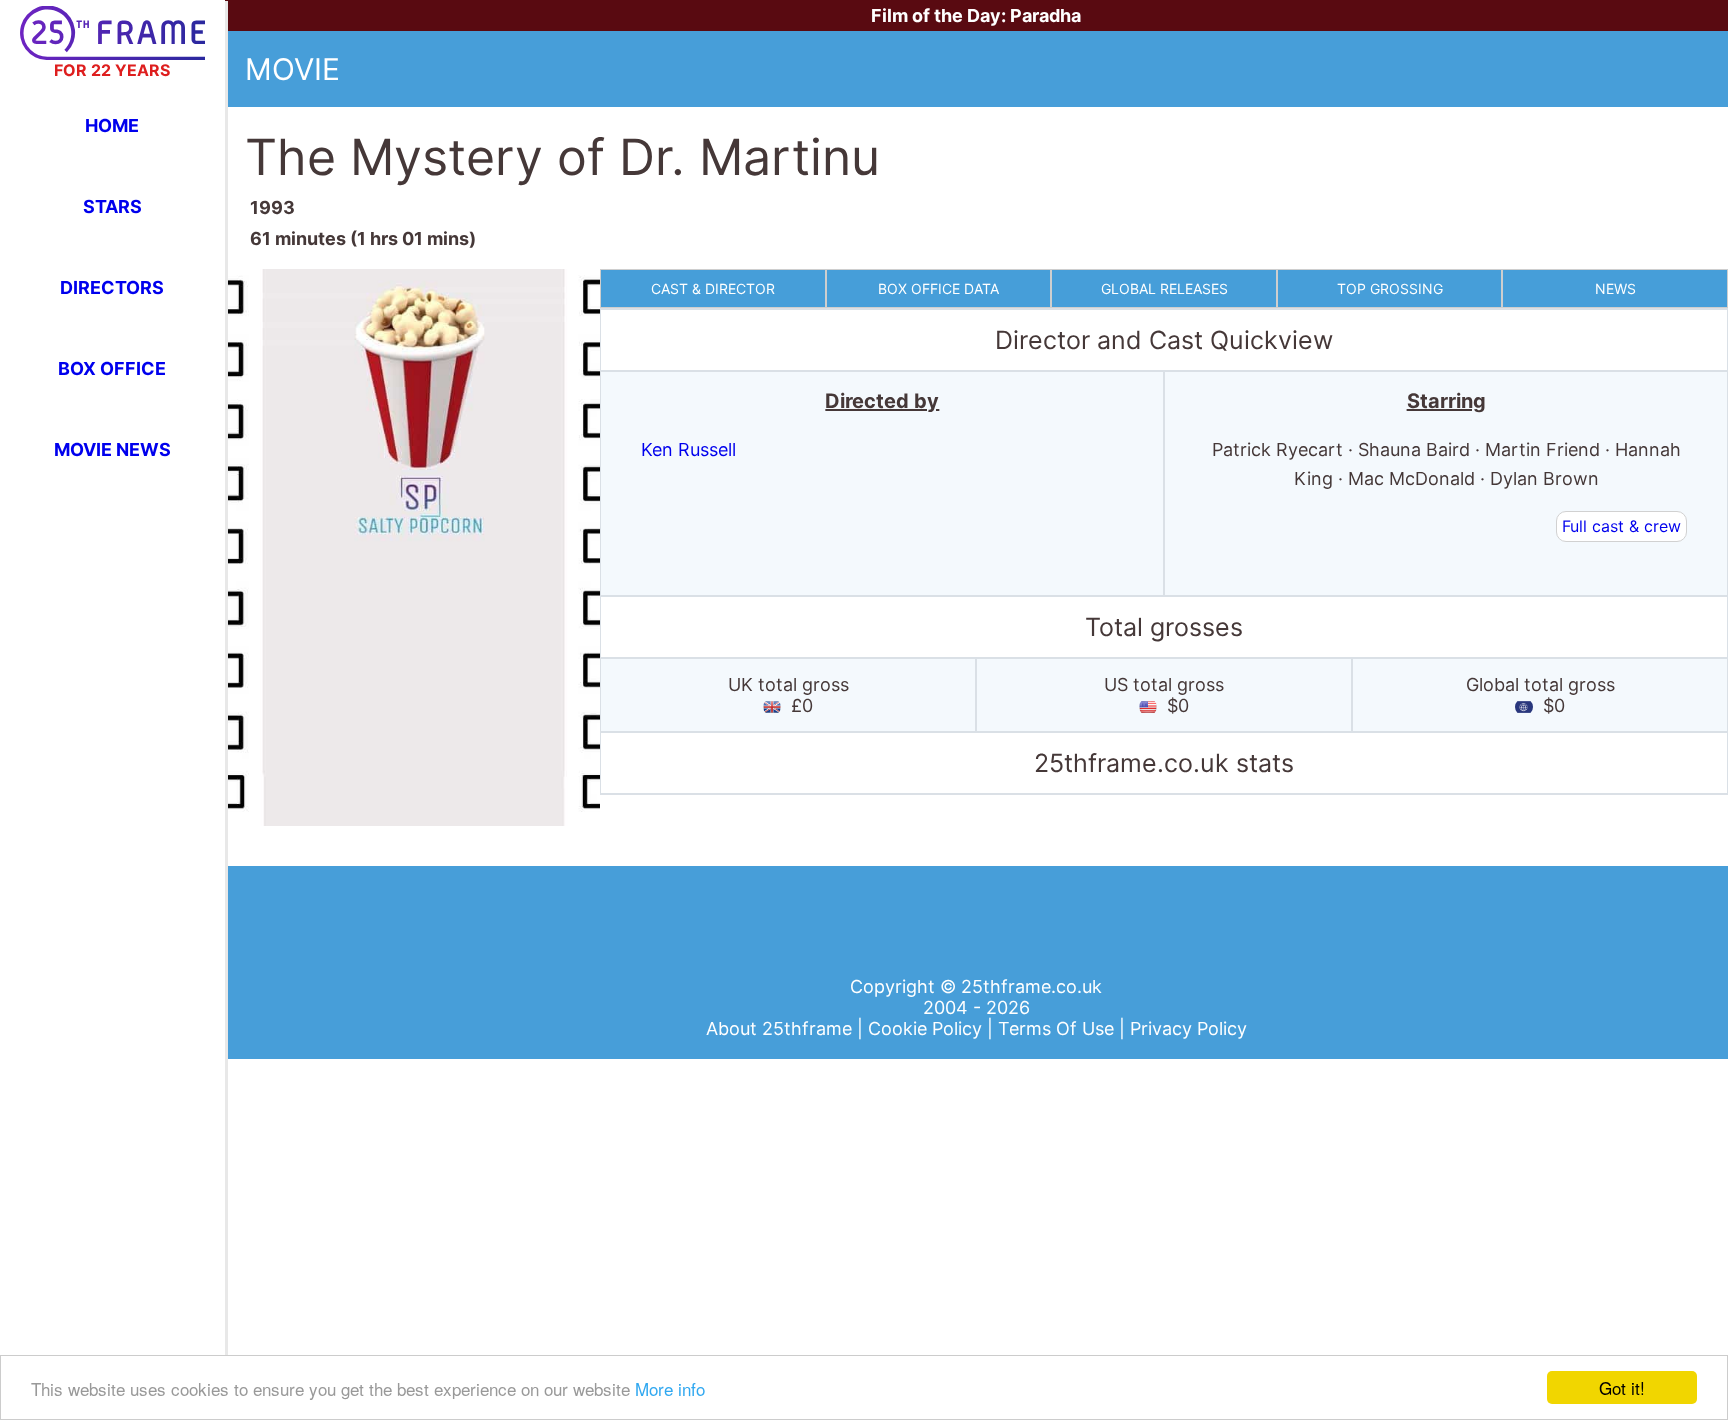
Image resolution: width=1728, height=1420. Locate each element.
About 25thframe (781, 1028)
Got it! (1622, 1387)
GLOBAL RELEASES (1164, 288)
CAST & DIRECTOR (713, 288)
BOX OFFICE (112, 368)
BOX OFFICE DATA (938, 288)
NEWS (1615, 288)
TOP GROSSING (1390, 288)
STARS (112, 206)
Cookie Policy (927, 1028)
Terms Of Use (1058, 1028)
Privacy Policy (1188, 1028)
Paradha (1045, 15)
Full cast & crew (1621, 526)
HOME (112, 125)
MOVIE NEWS (112, 449)
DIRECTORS (112, 287)
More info (670, 1388)
